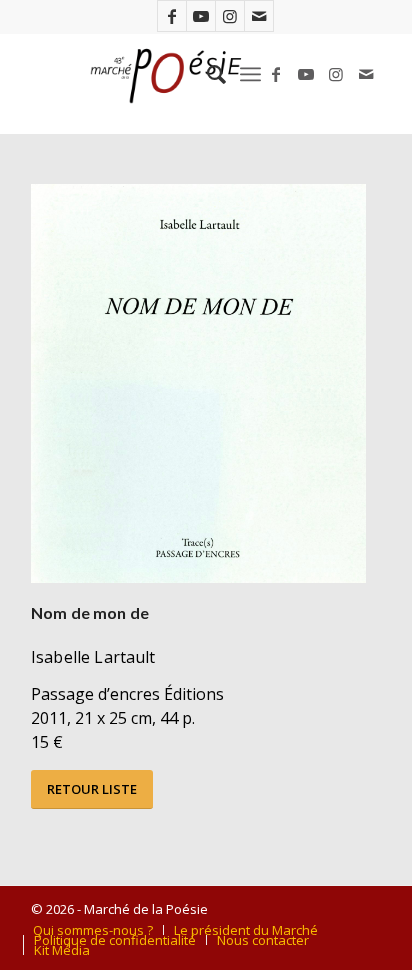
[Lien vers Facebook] (172, 16)
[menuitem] (206, 74)
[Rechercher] (206, 74)
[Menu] (250, 74)
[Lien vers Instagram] (230, 16)
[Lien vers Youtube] (201, 16)
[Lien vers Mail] (259, 16)
